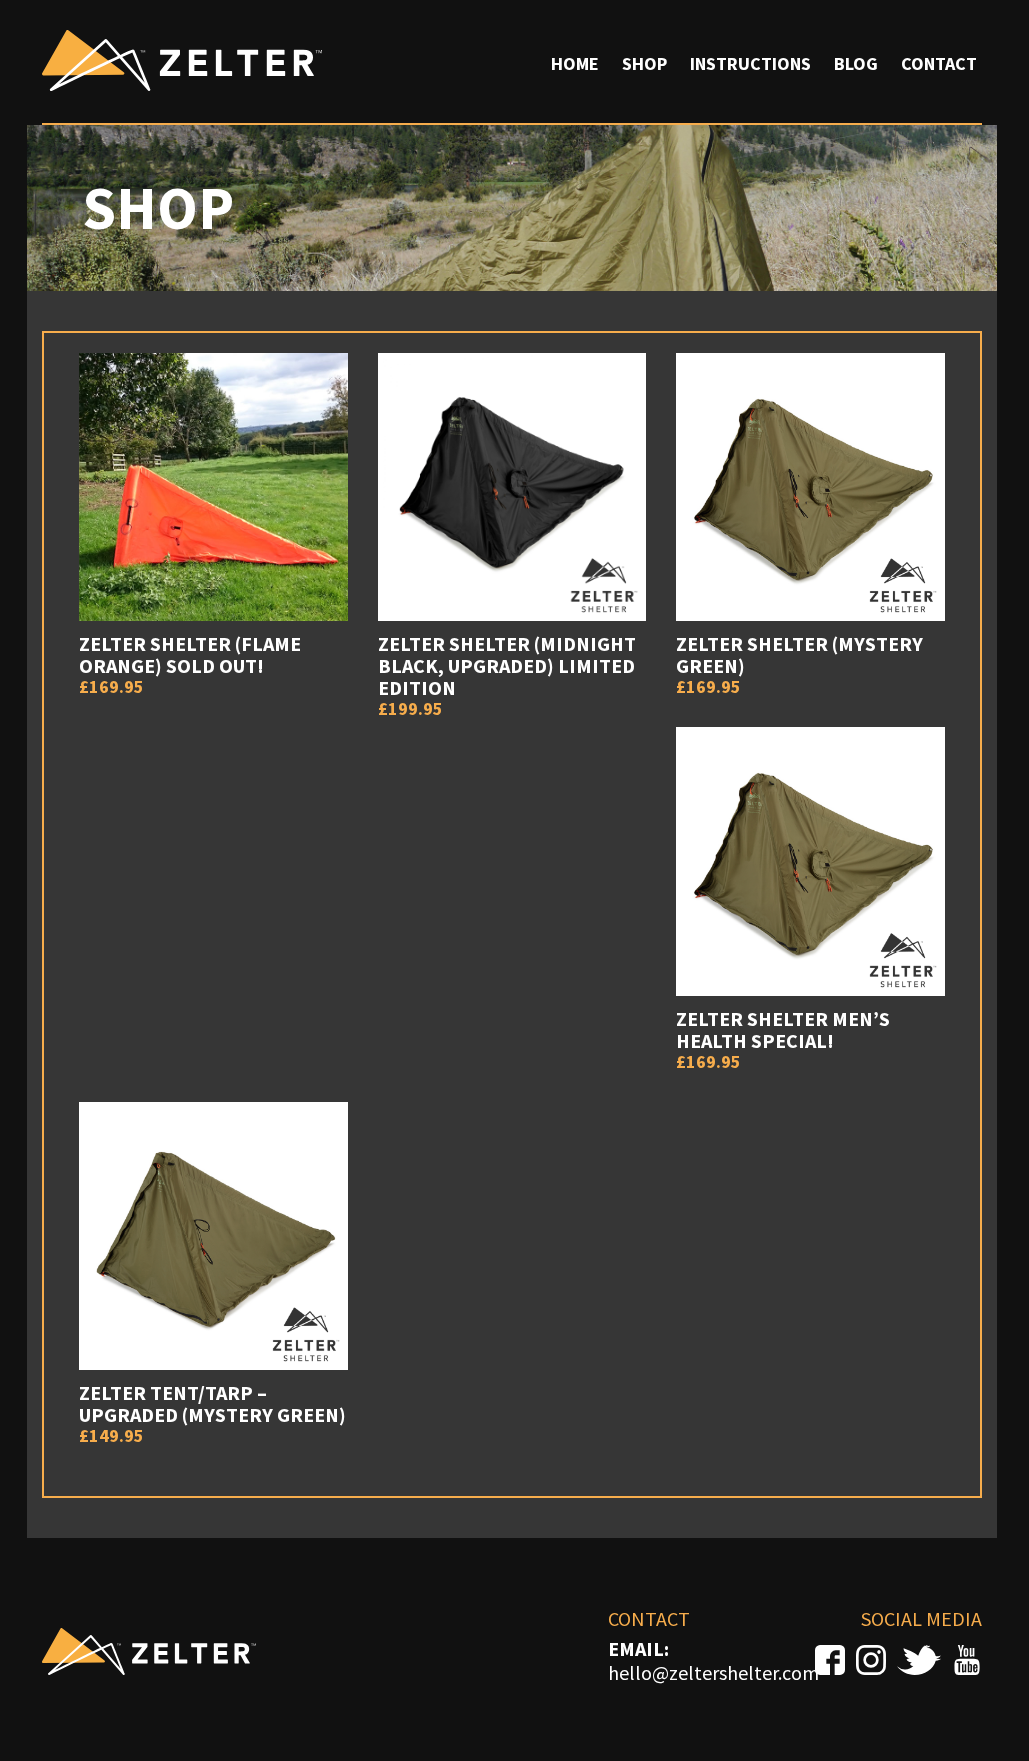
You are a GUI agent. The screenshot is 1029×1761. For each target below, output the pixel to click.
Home (575, 63)
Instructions (750, 63)
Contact (939, 63)
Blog (856, 63)
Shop (644, 63)
